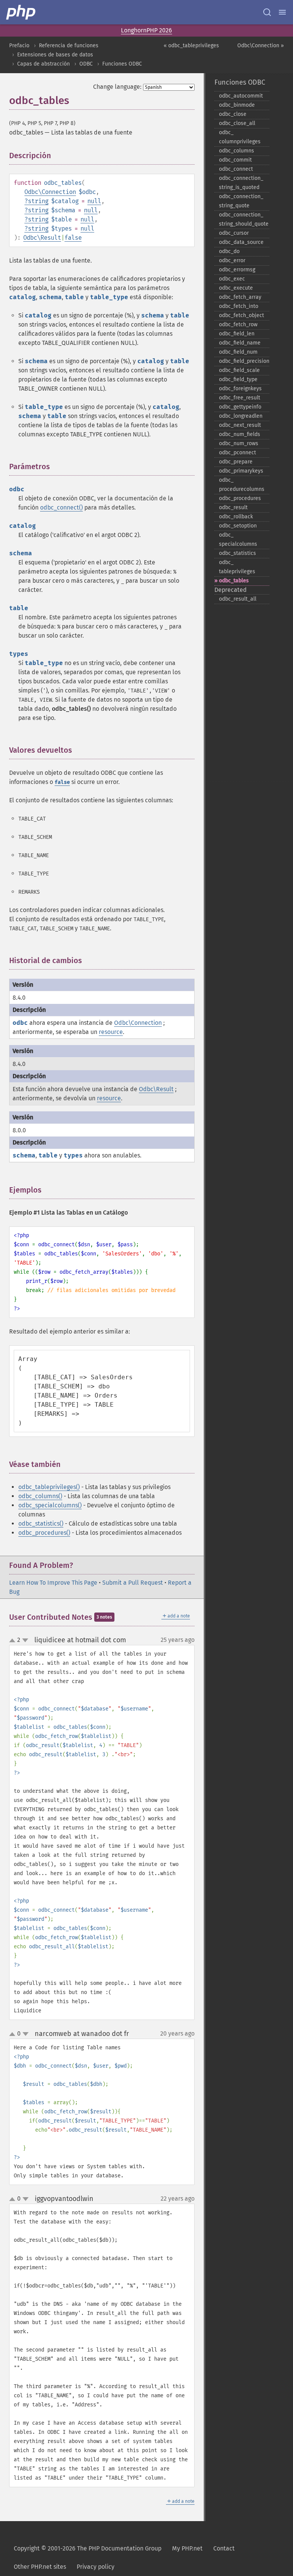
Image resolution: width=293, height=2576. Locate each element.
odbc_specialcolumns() (50, 1505)
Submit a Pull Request (133, 1583)
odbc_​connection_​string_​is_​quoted (241, 183)
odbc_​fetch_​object (241, 315)
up (14, 1641)
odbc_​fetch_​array (240, 297)
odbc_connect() (61, 507)
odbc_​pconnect (237, 453)
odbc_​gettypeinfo (240, 407)
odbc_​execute (236, 288)
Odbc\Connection (50, 192)
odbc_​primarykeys (241, 471)
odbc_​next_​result (240, 425)
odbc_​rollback (236, 517)
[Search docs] (267, 12)
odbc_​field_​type (238, 379)
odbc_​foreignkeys (240, 389)
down (25, 1640)
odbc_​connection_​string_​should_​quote (244, 219)
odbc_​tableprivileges (237, 567)
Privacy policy (96, 2567)
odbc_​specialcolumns (238, 539)
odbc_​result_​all (238, 599)
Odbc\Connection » (261, 46)
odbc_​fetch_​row (238, 325)
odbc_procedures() (44, 1533)
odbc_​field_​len (237, 334)
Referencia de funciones (69, 46)
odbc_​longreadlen (241, 416)
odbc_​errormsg (237, 270)
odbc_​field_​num (238, 352)
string (38, 201)
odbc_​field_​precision (244, 361)
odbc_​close (233, 114)
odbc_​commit (235, 160)
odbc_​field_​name (240, 343)
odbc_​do (229, 251)
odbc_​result (233, 507)
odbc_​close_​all (237, 123)
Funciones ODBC (122, 64)
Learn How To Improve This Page (53, 1583)
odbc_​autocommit (241, 96)
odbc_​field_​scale (239, 370)
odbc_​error (232, 260)
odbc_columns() (40, 1496)
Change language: (117, 87)
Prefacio (19, 46)
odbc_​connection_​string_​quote (241, 201)
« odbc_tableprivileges (191, 46)
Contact (224, 2548)
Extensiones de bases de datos (55, 55)
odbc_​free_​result (240, 398)
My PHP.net (187, 2548)
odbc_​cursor (234, 233)
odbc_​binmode (237, 105)
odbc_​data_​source (241, 242)
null (94, 201)
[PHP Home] (21, 12)
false (73, 238)
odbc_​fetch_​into (239, 306)
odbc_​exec (232, 279)
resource (111, 1032)
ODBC (86, 64)
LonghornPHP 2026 (146, 30)
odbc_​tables (234, 581)
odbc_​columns (237, 151)
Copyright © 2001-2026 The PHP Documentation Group (88, 2548)
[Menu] (282, 12)
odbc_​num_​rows (239, 443)
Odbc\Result (42, 238)
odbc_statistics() (41, 1524)
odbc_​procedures (240, 498)
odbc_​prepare (236, 462)
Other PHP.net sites (40, 2567)
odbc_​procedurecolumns (242, 485)
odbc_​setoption (238, 526)
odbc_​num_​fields (240, 434)
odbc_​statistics (237, 553)
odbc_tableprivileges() (49, 1487)
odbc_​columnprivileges (240, 137)
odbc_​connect (236, 169)
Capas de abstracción (43, 64)
